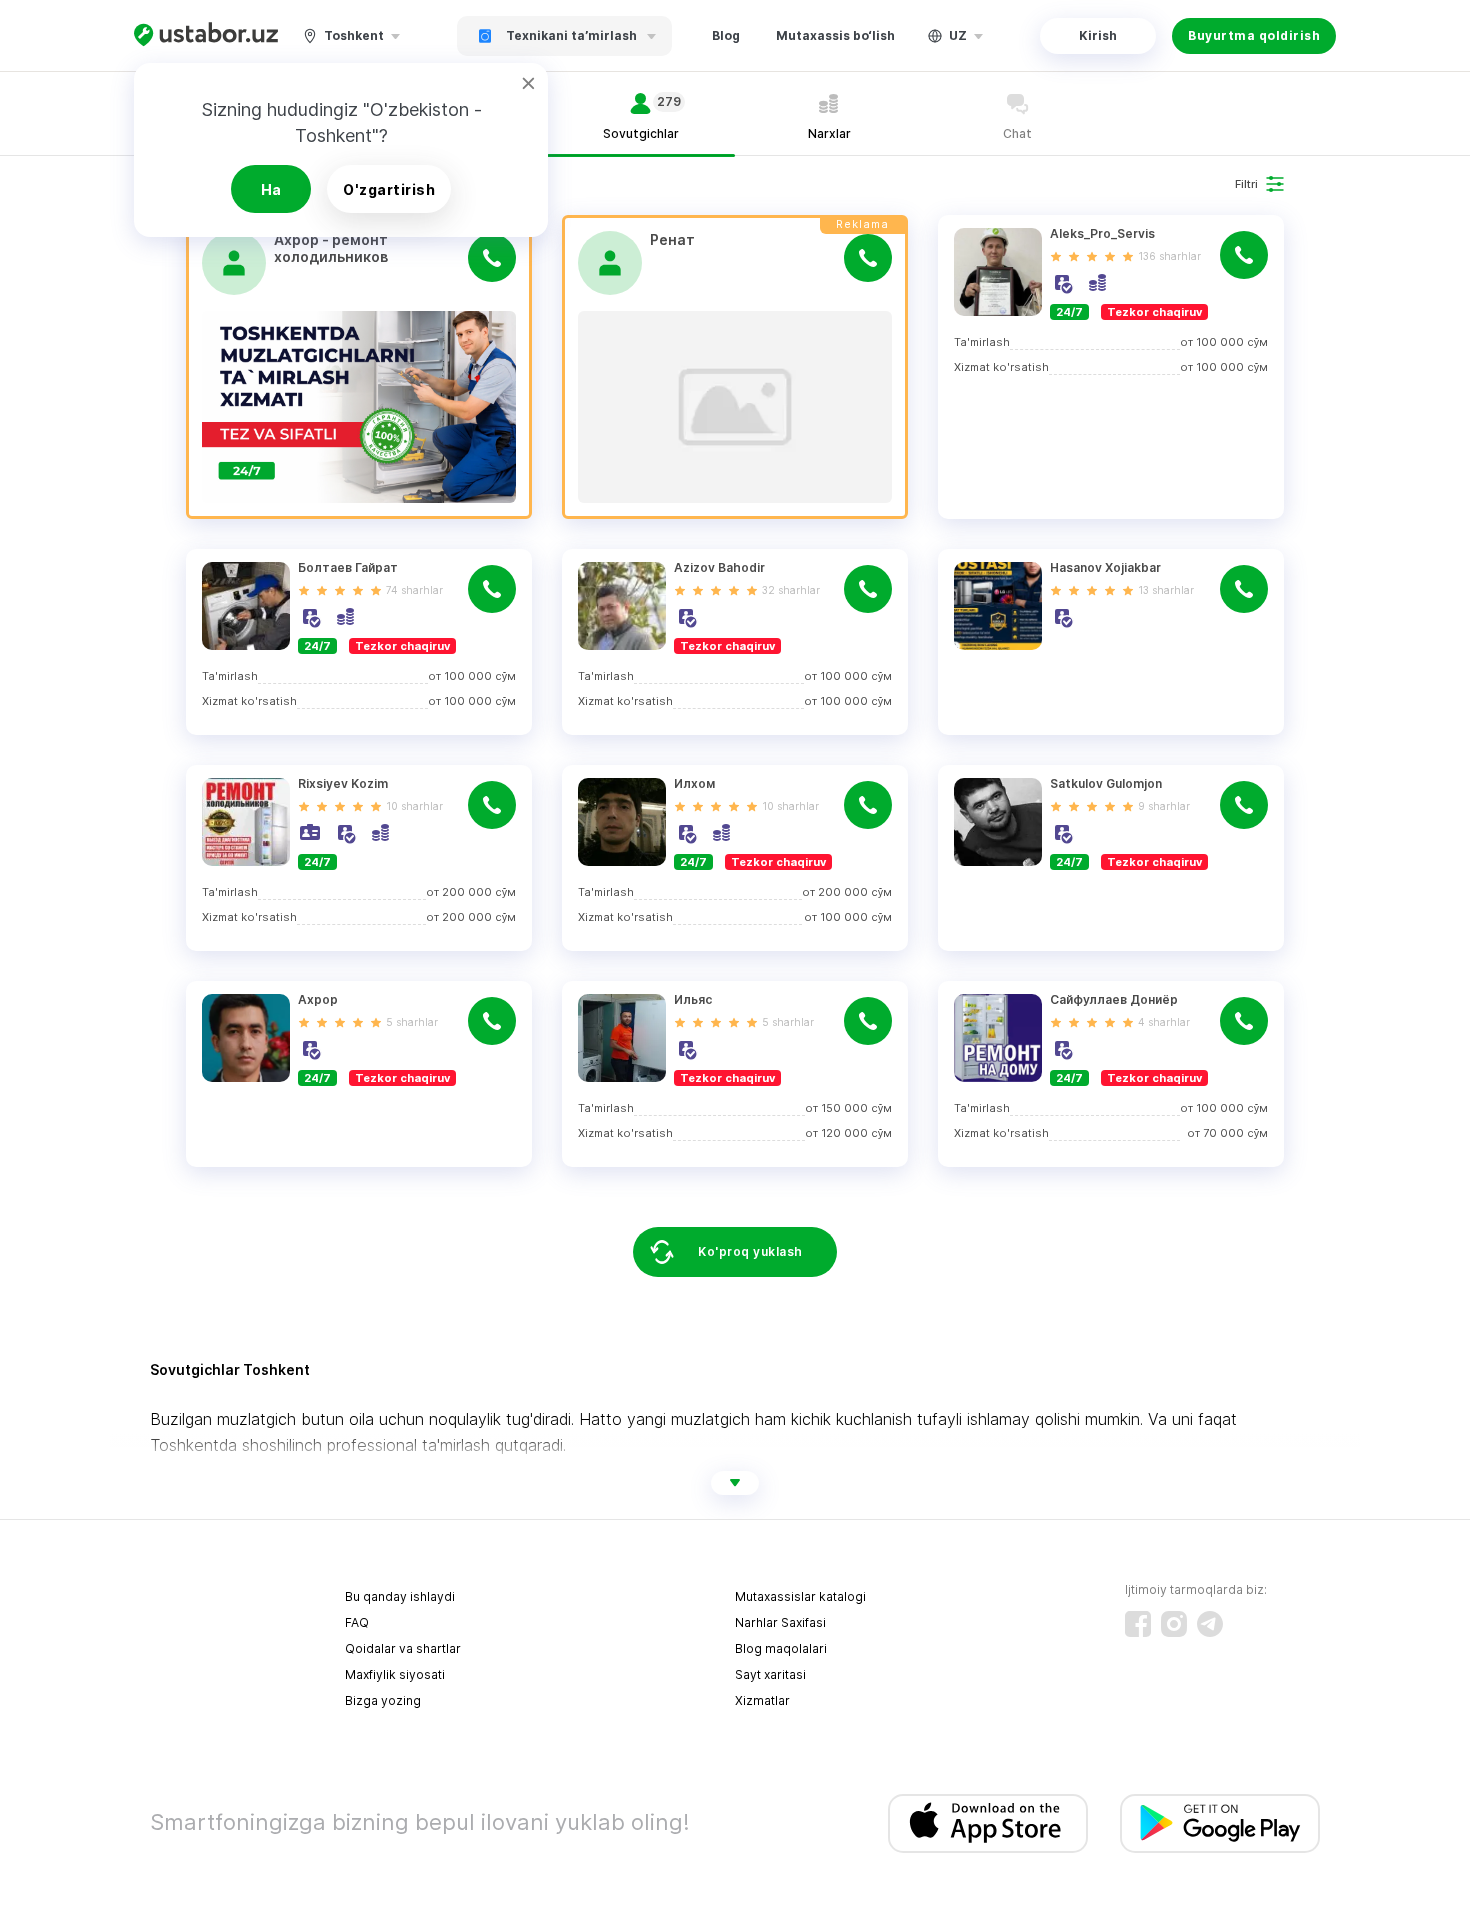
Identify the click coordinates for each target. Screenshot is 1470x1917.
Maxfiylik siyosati (395, 1674)
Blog (726, 35)
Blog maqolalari (781, 1648)
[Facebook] (1138, 1624)
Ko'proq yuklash (750, 1251)
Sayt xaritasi (770, 1674)
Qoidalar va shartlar (403, 1648)
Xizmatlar (762, 1700)
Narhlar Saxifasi (780, 1622)
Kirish (1098, 35)
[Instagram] (1174, 1624)
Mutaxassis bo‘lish (835, 35)
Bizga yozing (383, 1700)
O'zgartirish (389, 189)
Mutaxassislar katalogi (800, 1596)
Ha (271, 189)
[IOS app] (988, 1823)
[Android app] (1220, 1823)
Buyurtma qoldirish (1254, 35)
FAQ (357, 1622)
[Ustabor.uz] (206, 35)
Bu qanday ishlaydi (400, 1596)
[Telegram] (1210, 1624)
